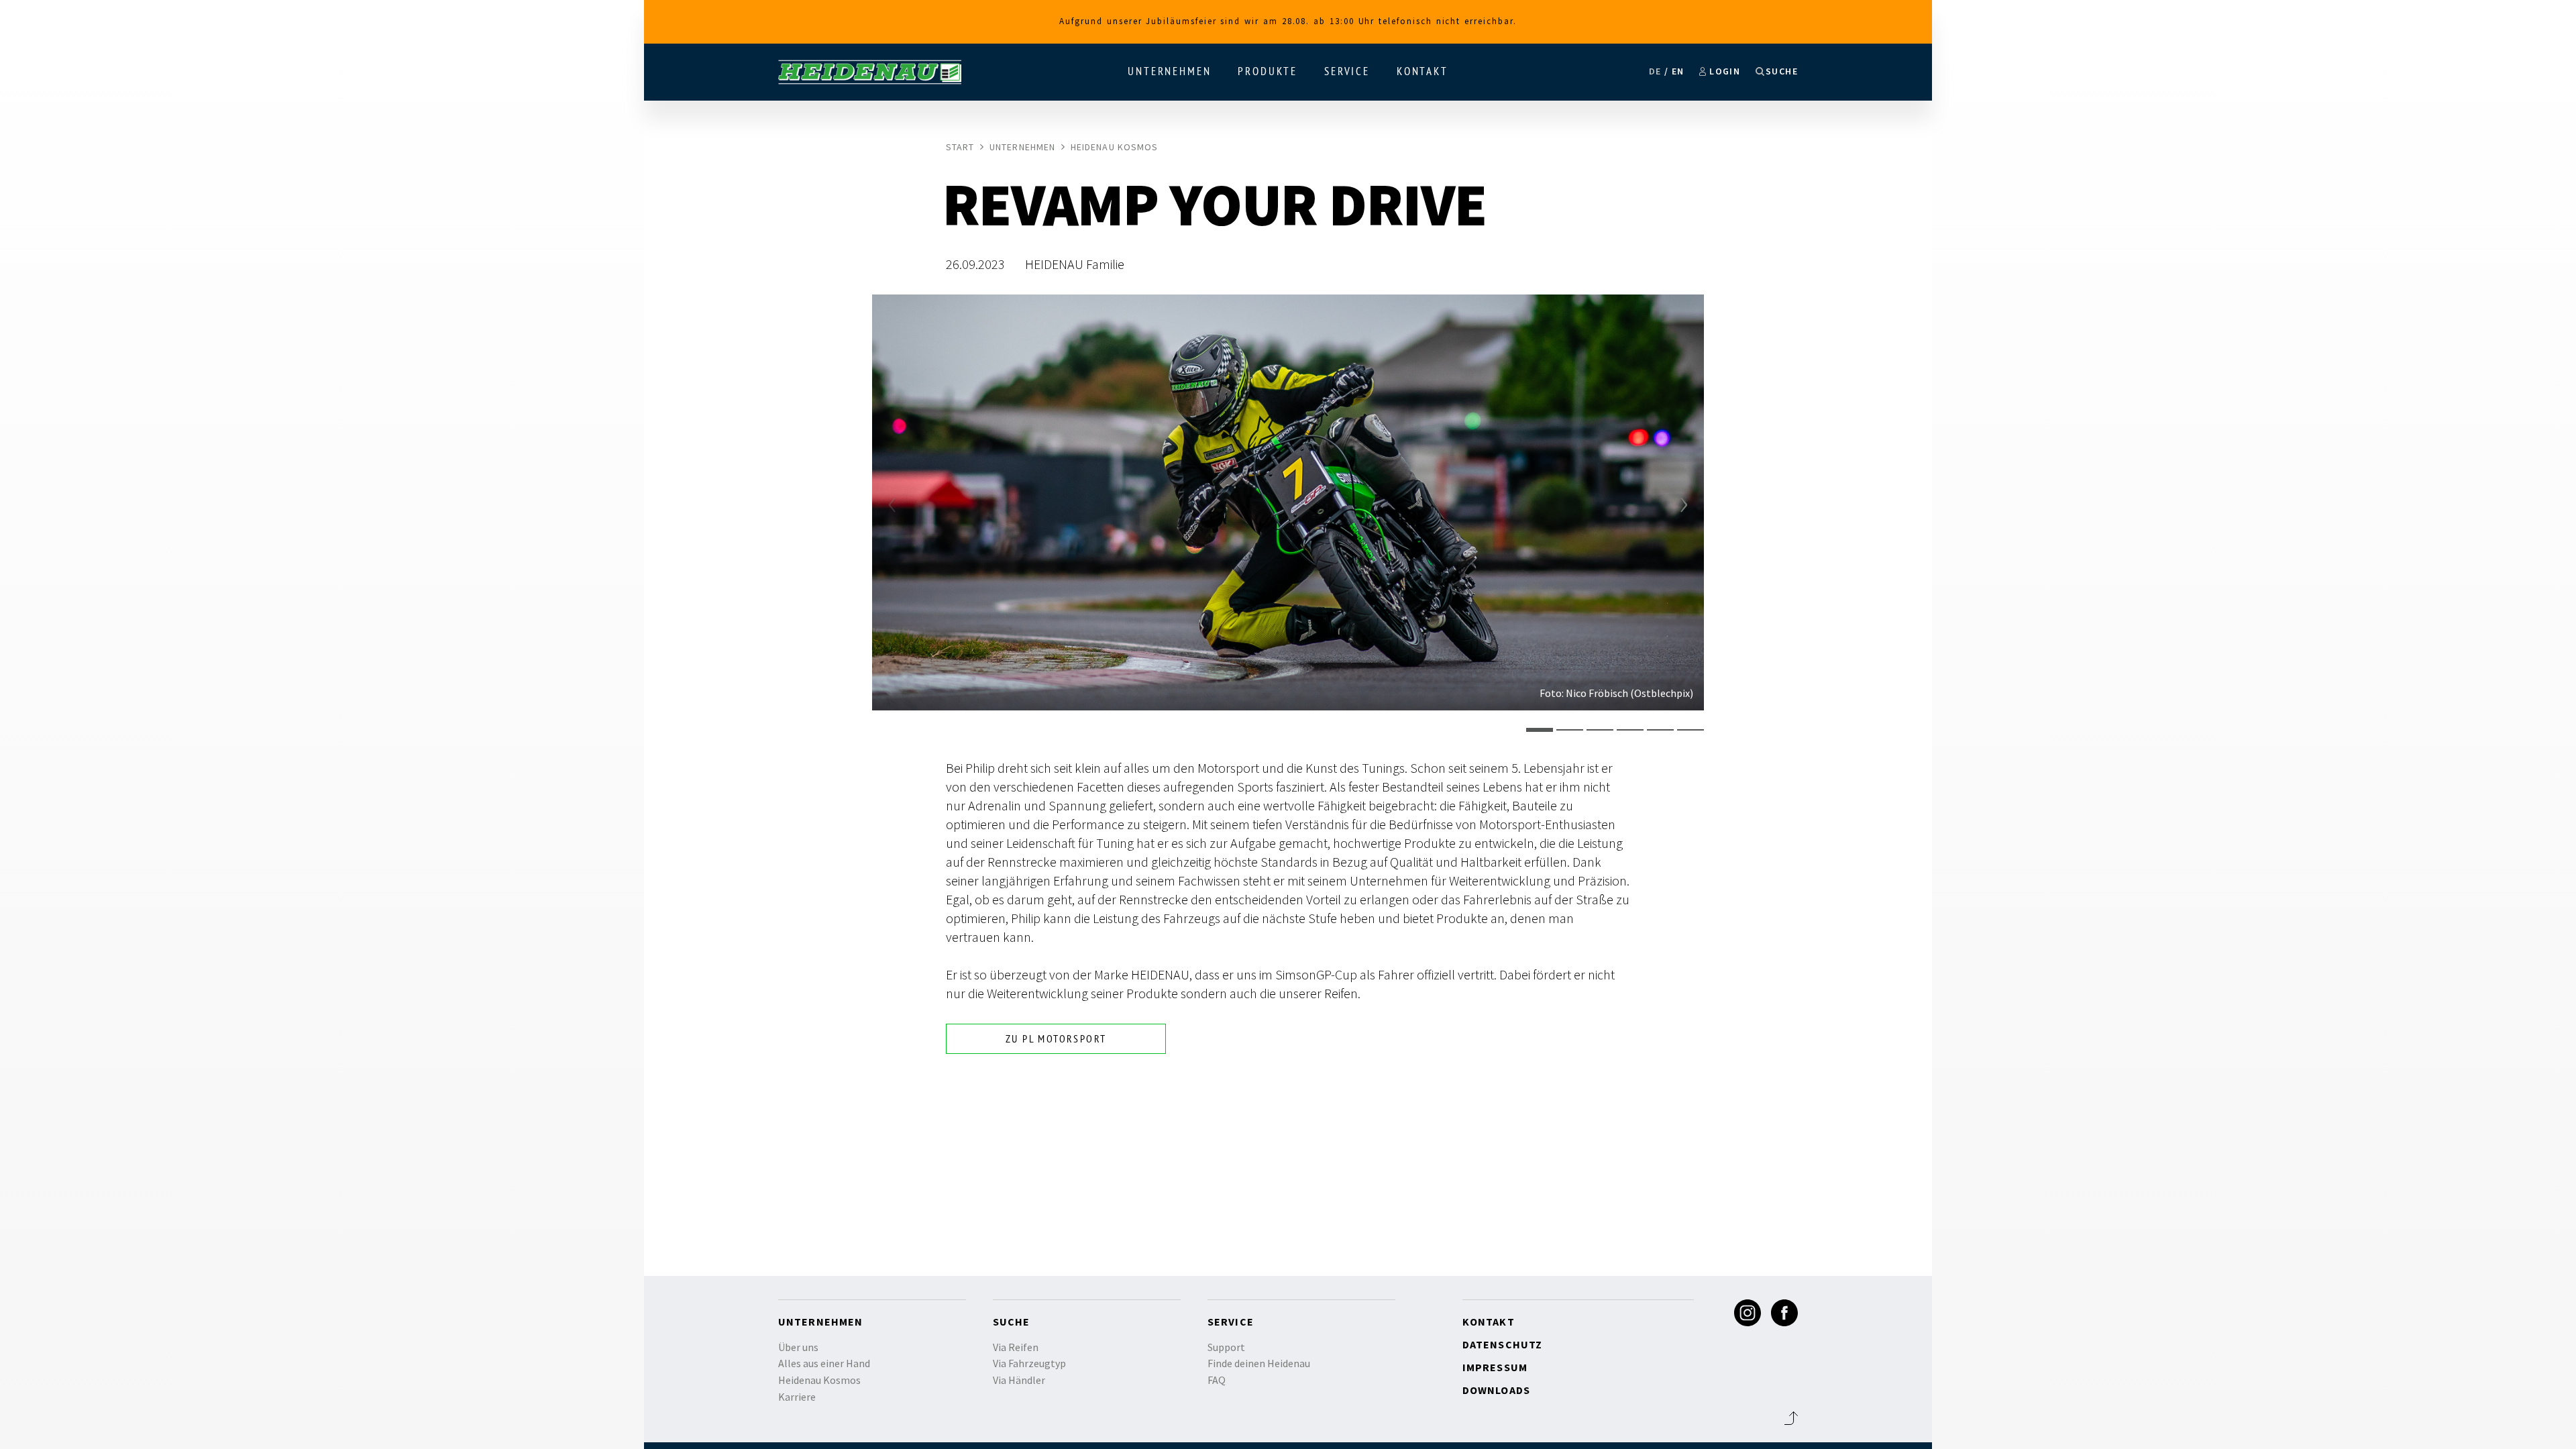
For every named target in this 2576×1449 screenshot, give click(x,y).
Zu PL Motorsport (1056, 1038)
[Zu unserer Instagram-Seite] (1748, 1313)
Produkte (1268, 71)
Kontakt (1423, 71)
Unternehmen (1169, 71)
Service (1347, 71)
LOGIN (1725, 71)
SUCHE (1782, 71)
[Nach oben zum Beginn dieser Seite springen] (1791, 1418)
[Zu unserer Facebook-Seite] (1784, 1313)
